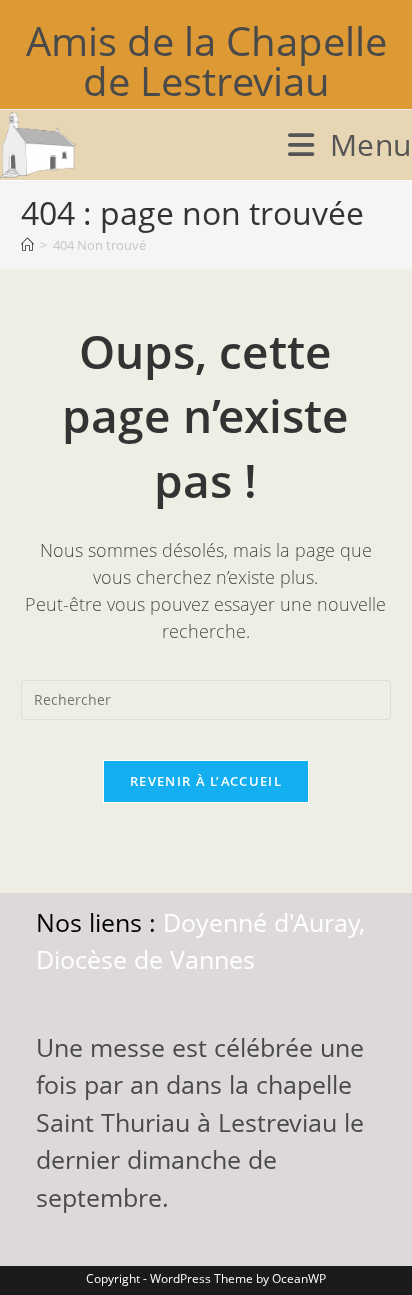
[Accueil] (27, 245)
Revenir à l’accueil (206, 781)
